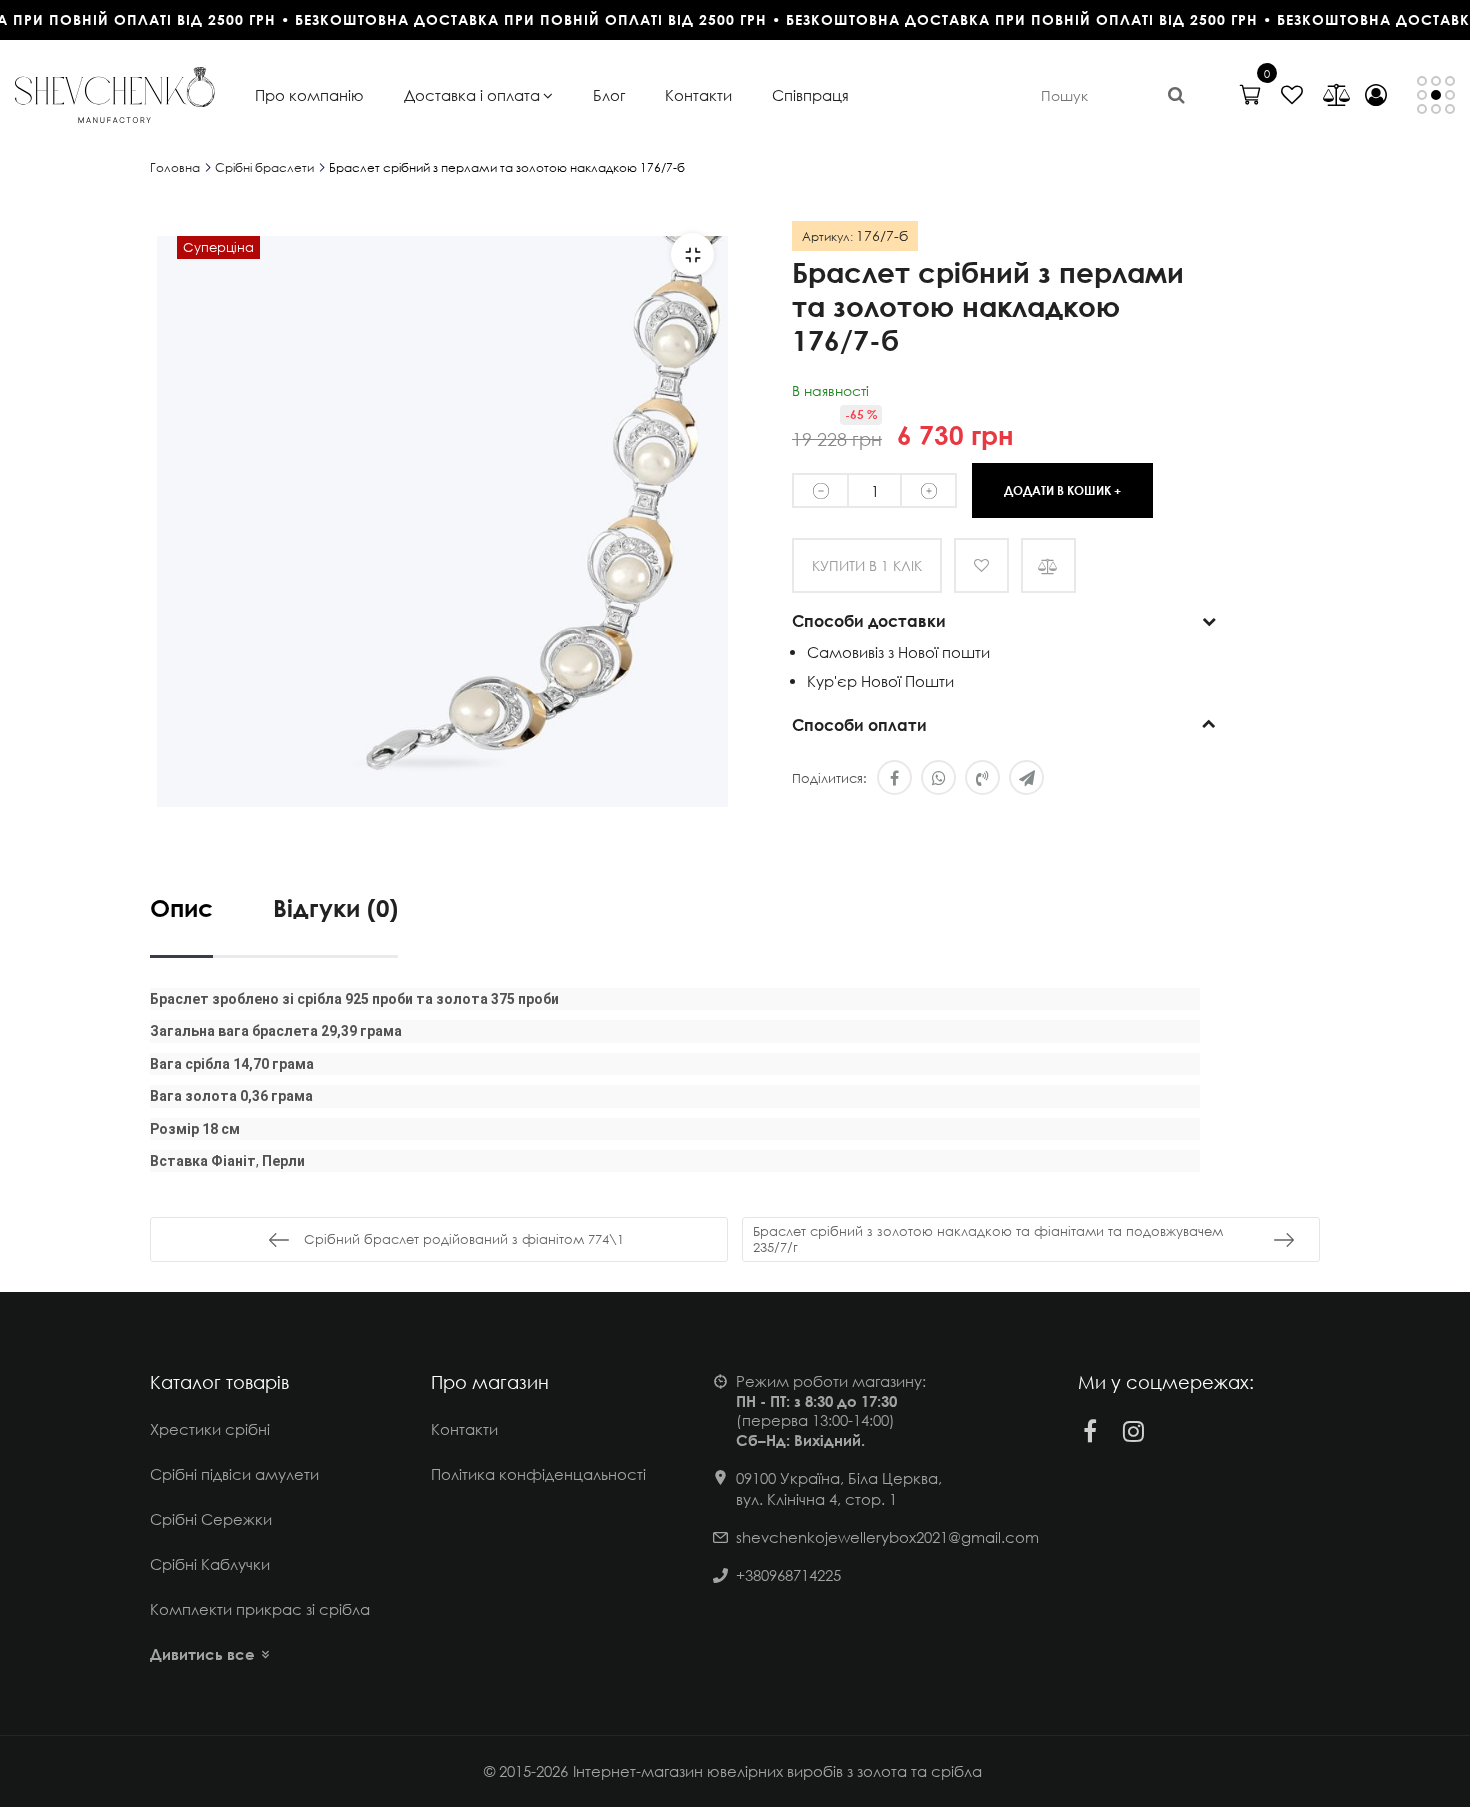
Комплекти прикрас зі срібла (260, 1609)
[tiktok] (1178, 1431)
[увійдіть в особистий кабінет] (1376, 95)
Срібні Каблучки (210, 1564)
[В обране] (981, 565)
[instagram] (1134, 1431)
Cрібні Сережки (211, 1519)
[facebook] (1090, 1431)
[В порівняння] (1048, 565)
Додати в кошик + (1062, 490)
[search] (1176, 95)
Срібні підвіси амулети (234, 1474)
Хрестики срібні (210, 1429)
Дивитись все (202, 1654)
